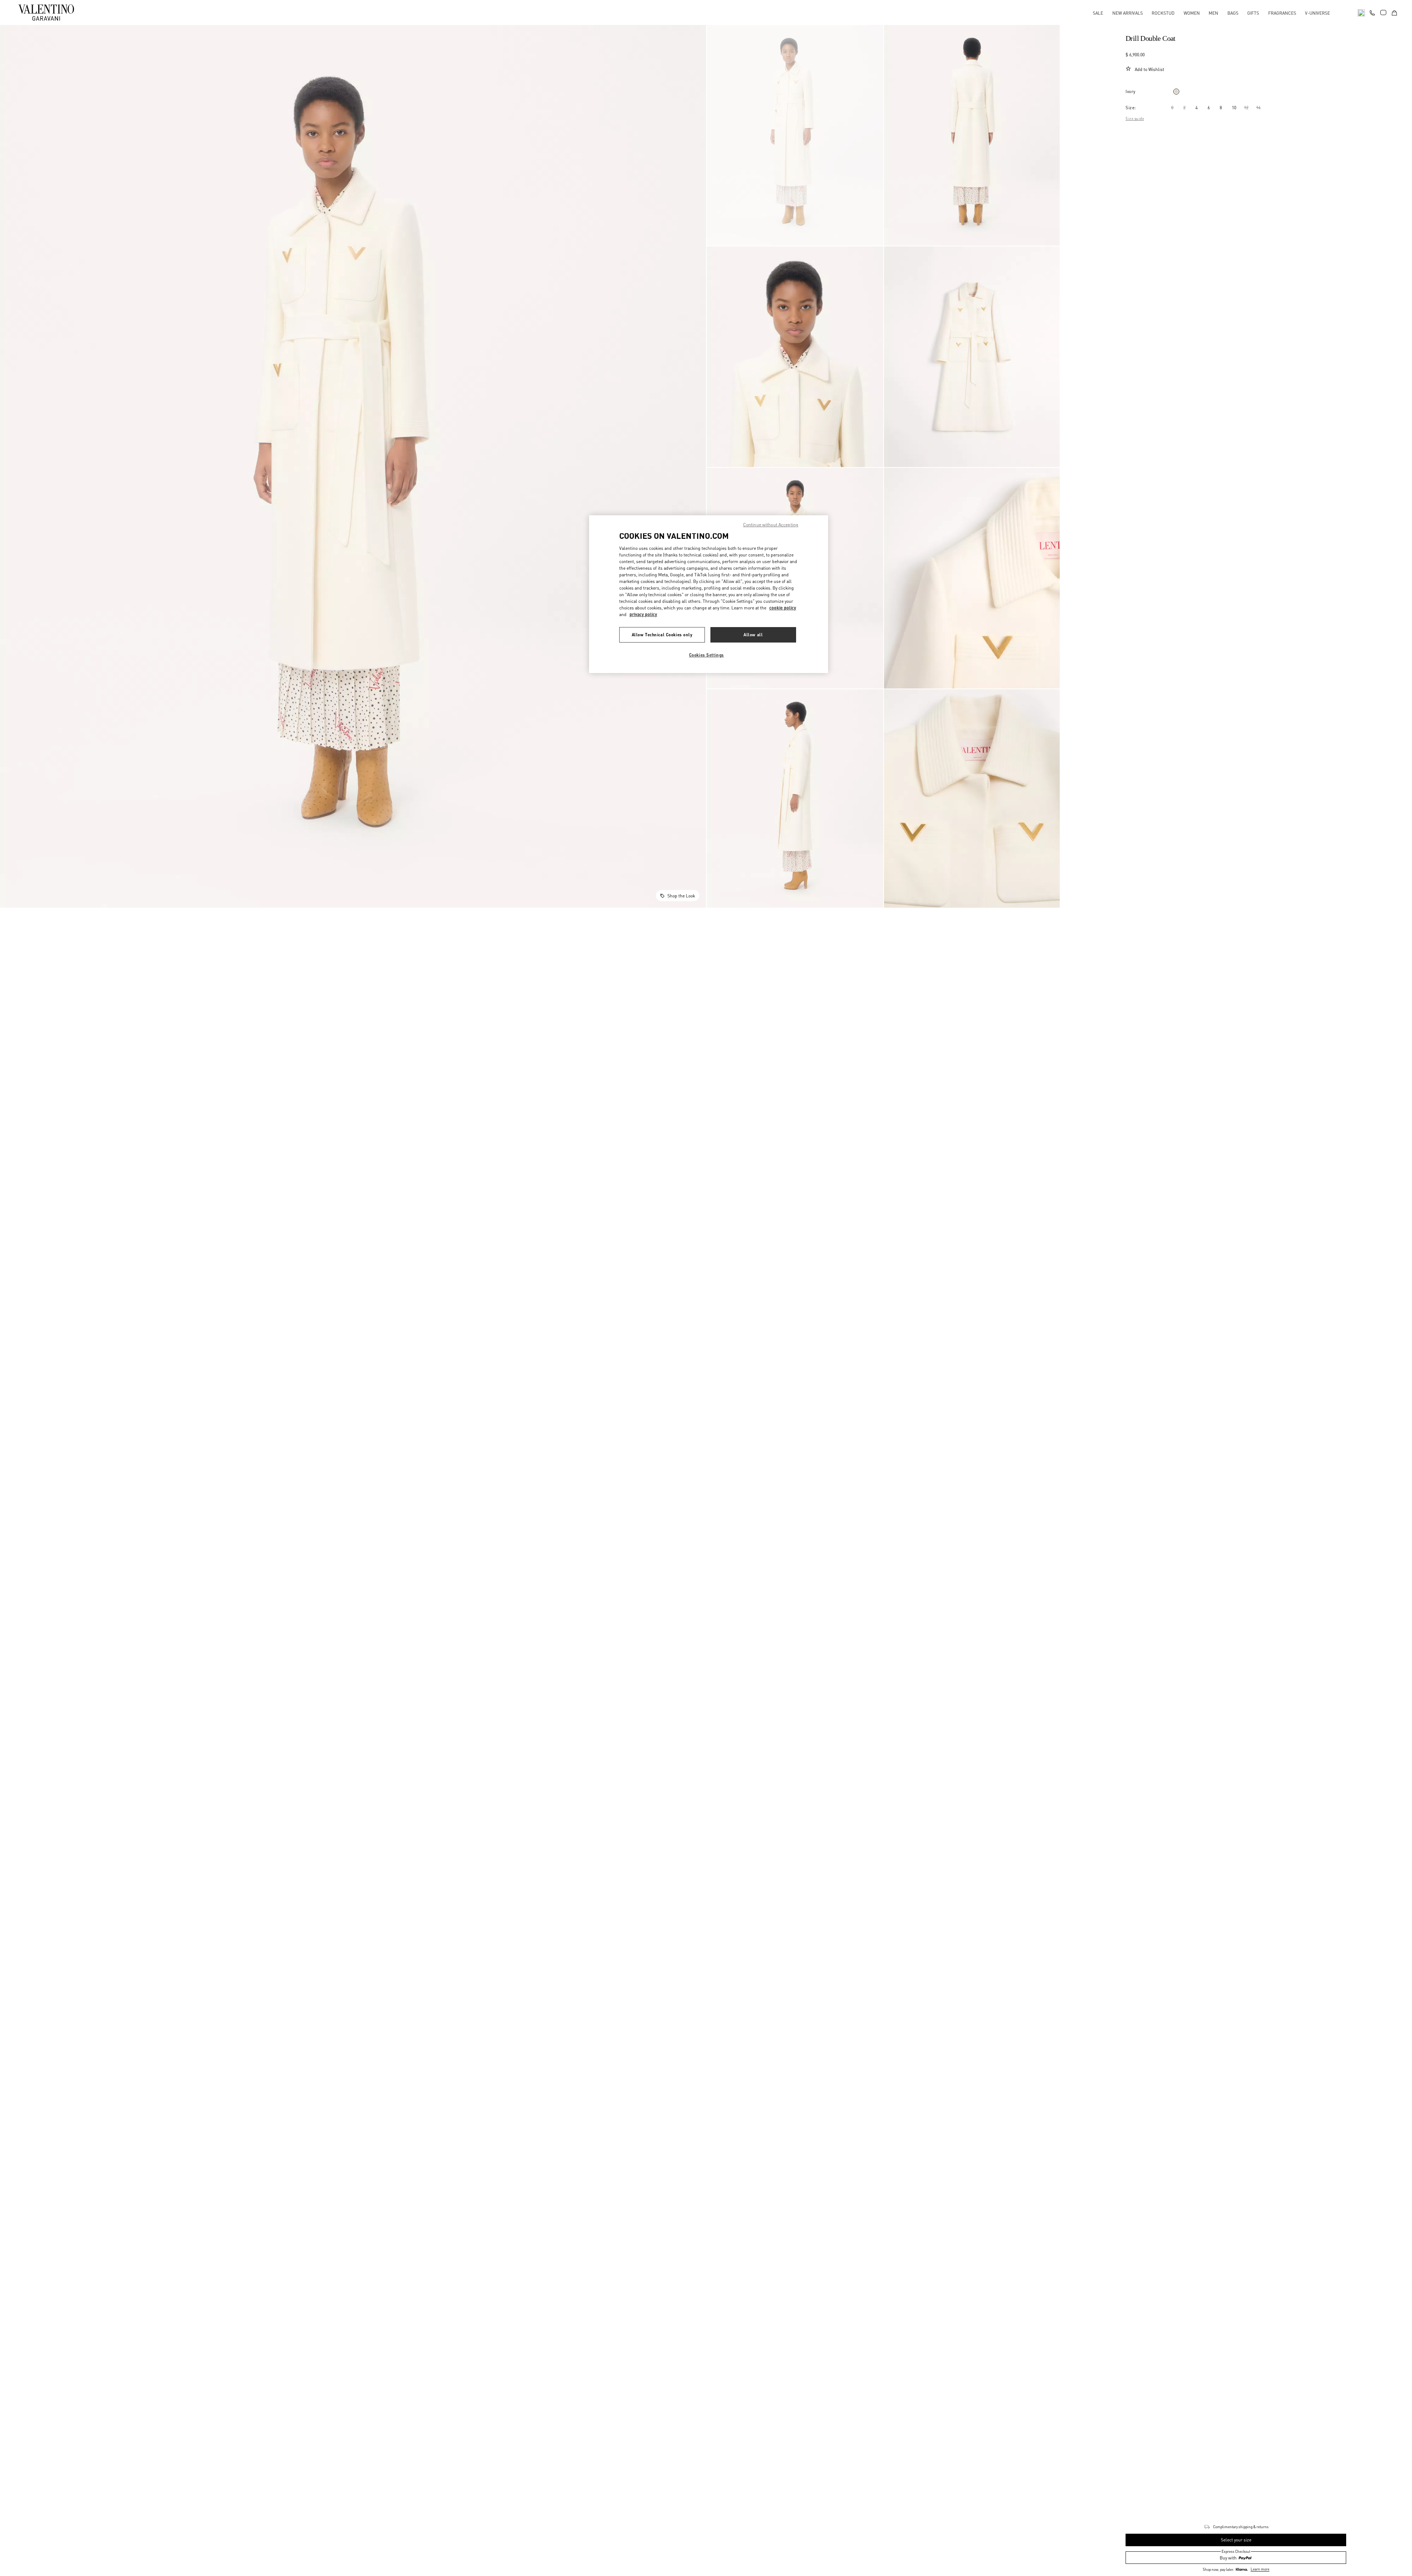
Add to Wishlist (1149, 69)
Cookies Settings (707, 655)
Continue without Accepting (771, 525)
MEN (1213, 13)
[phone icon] (1372, 12)
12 (1246, 108)
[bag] (1394, 12)
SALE (1098, 13)
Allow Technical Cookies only (662, 635)
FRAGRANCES (1282, 13)
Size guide (1135, 118)
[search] (1361, 12)
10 (1234, 108)
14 (1258, 108)
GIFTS (1253, 13)
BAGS (1233, 13)
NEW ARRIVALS (1128, 13)
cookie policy (783, 608)
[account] (1383, 13)
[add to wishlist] (1128, 69)
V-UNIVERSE (1317, 13)
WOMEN (1192, 13)
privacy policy (643, 614)
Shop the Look (681, 896)
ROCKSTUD (1163, 13)
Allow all (753, 635)
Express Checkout (1236, 2551)
